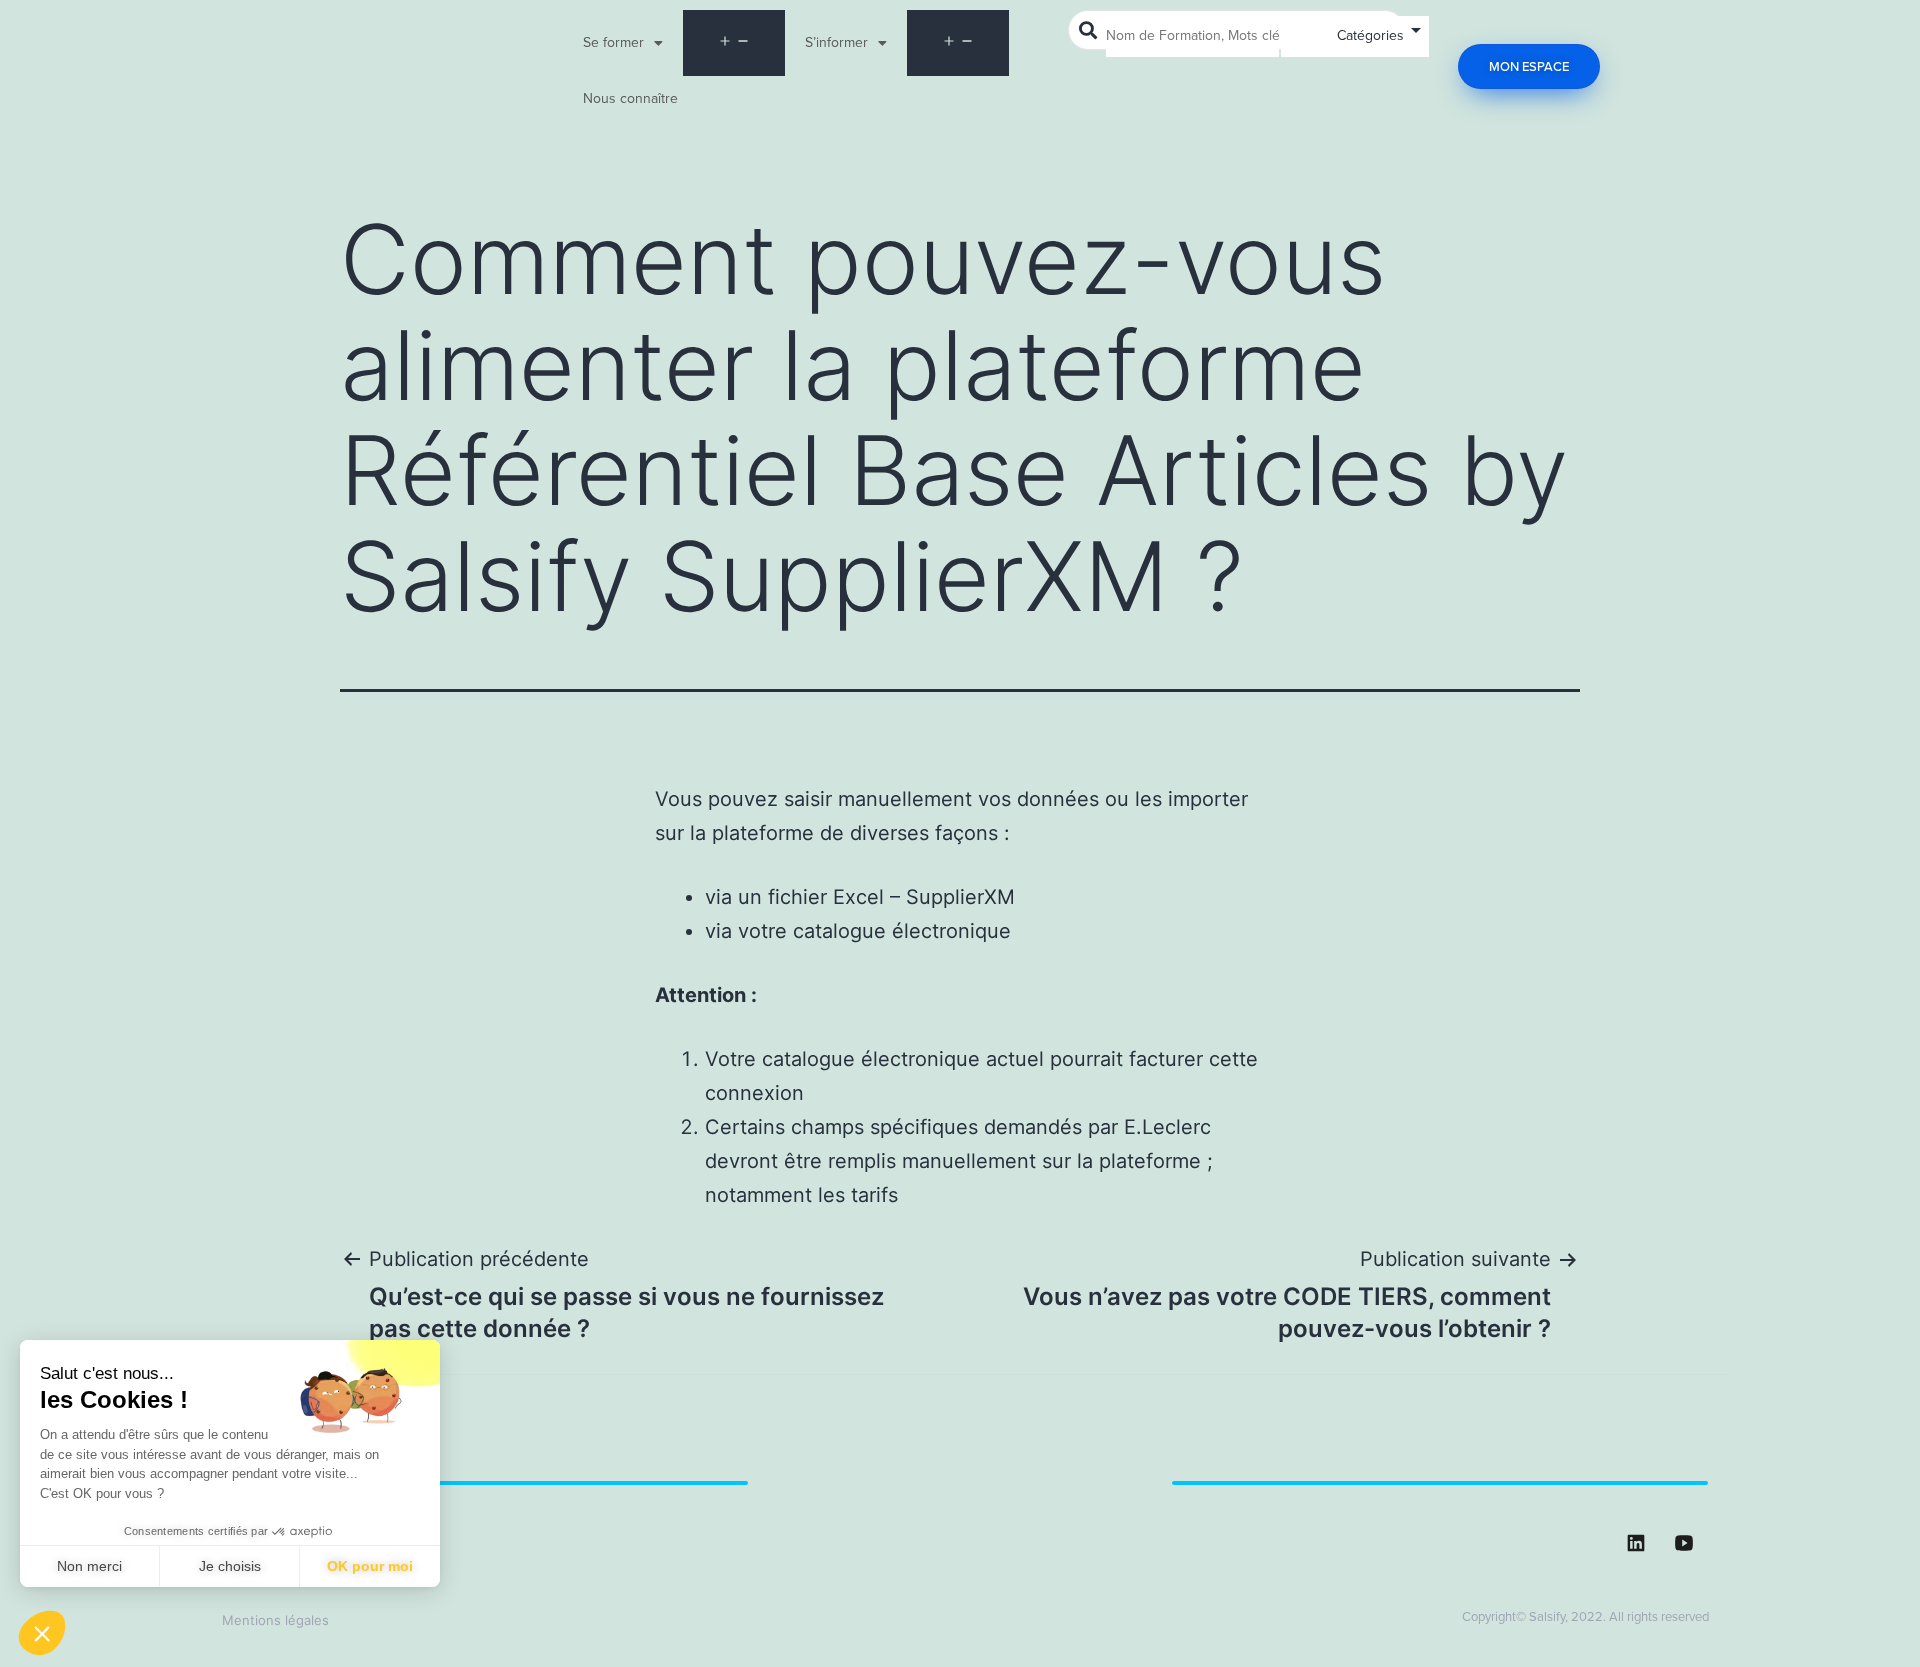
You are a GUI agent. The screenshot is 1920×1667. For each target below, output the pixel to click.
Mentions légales (275, 1620)
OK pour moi (370, 1566)
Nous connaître (630, 98)
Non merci (89, 1566)
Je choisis (230, 1566)
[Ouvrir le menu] (734, 43)
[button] (42, 1633)
